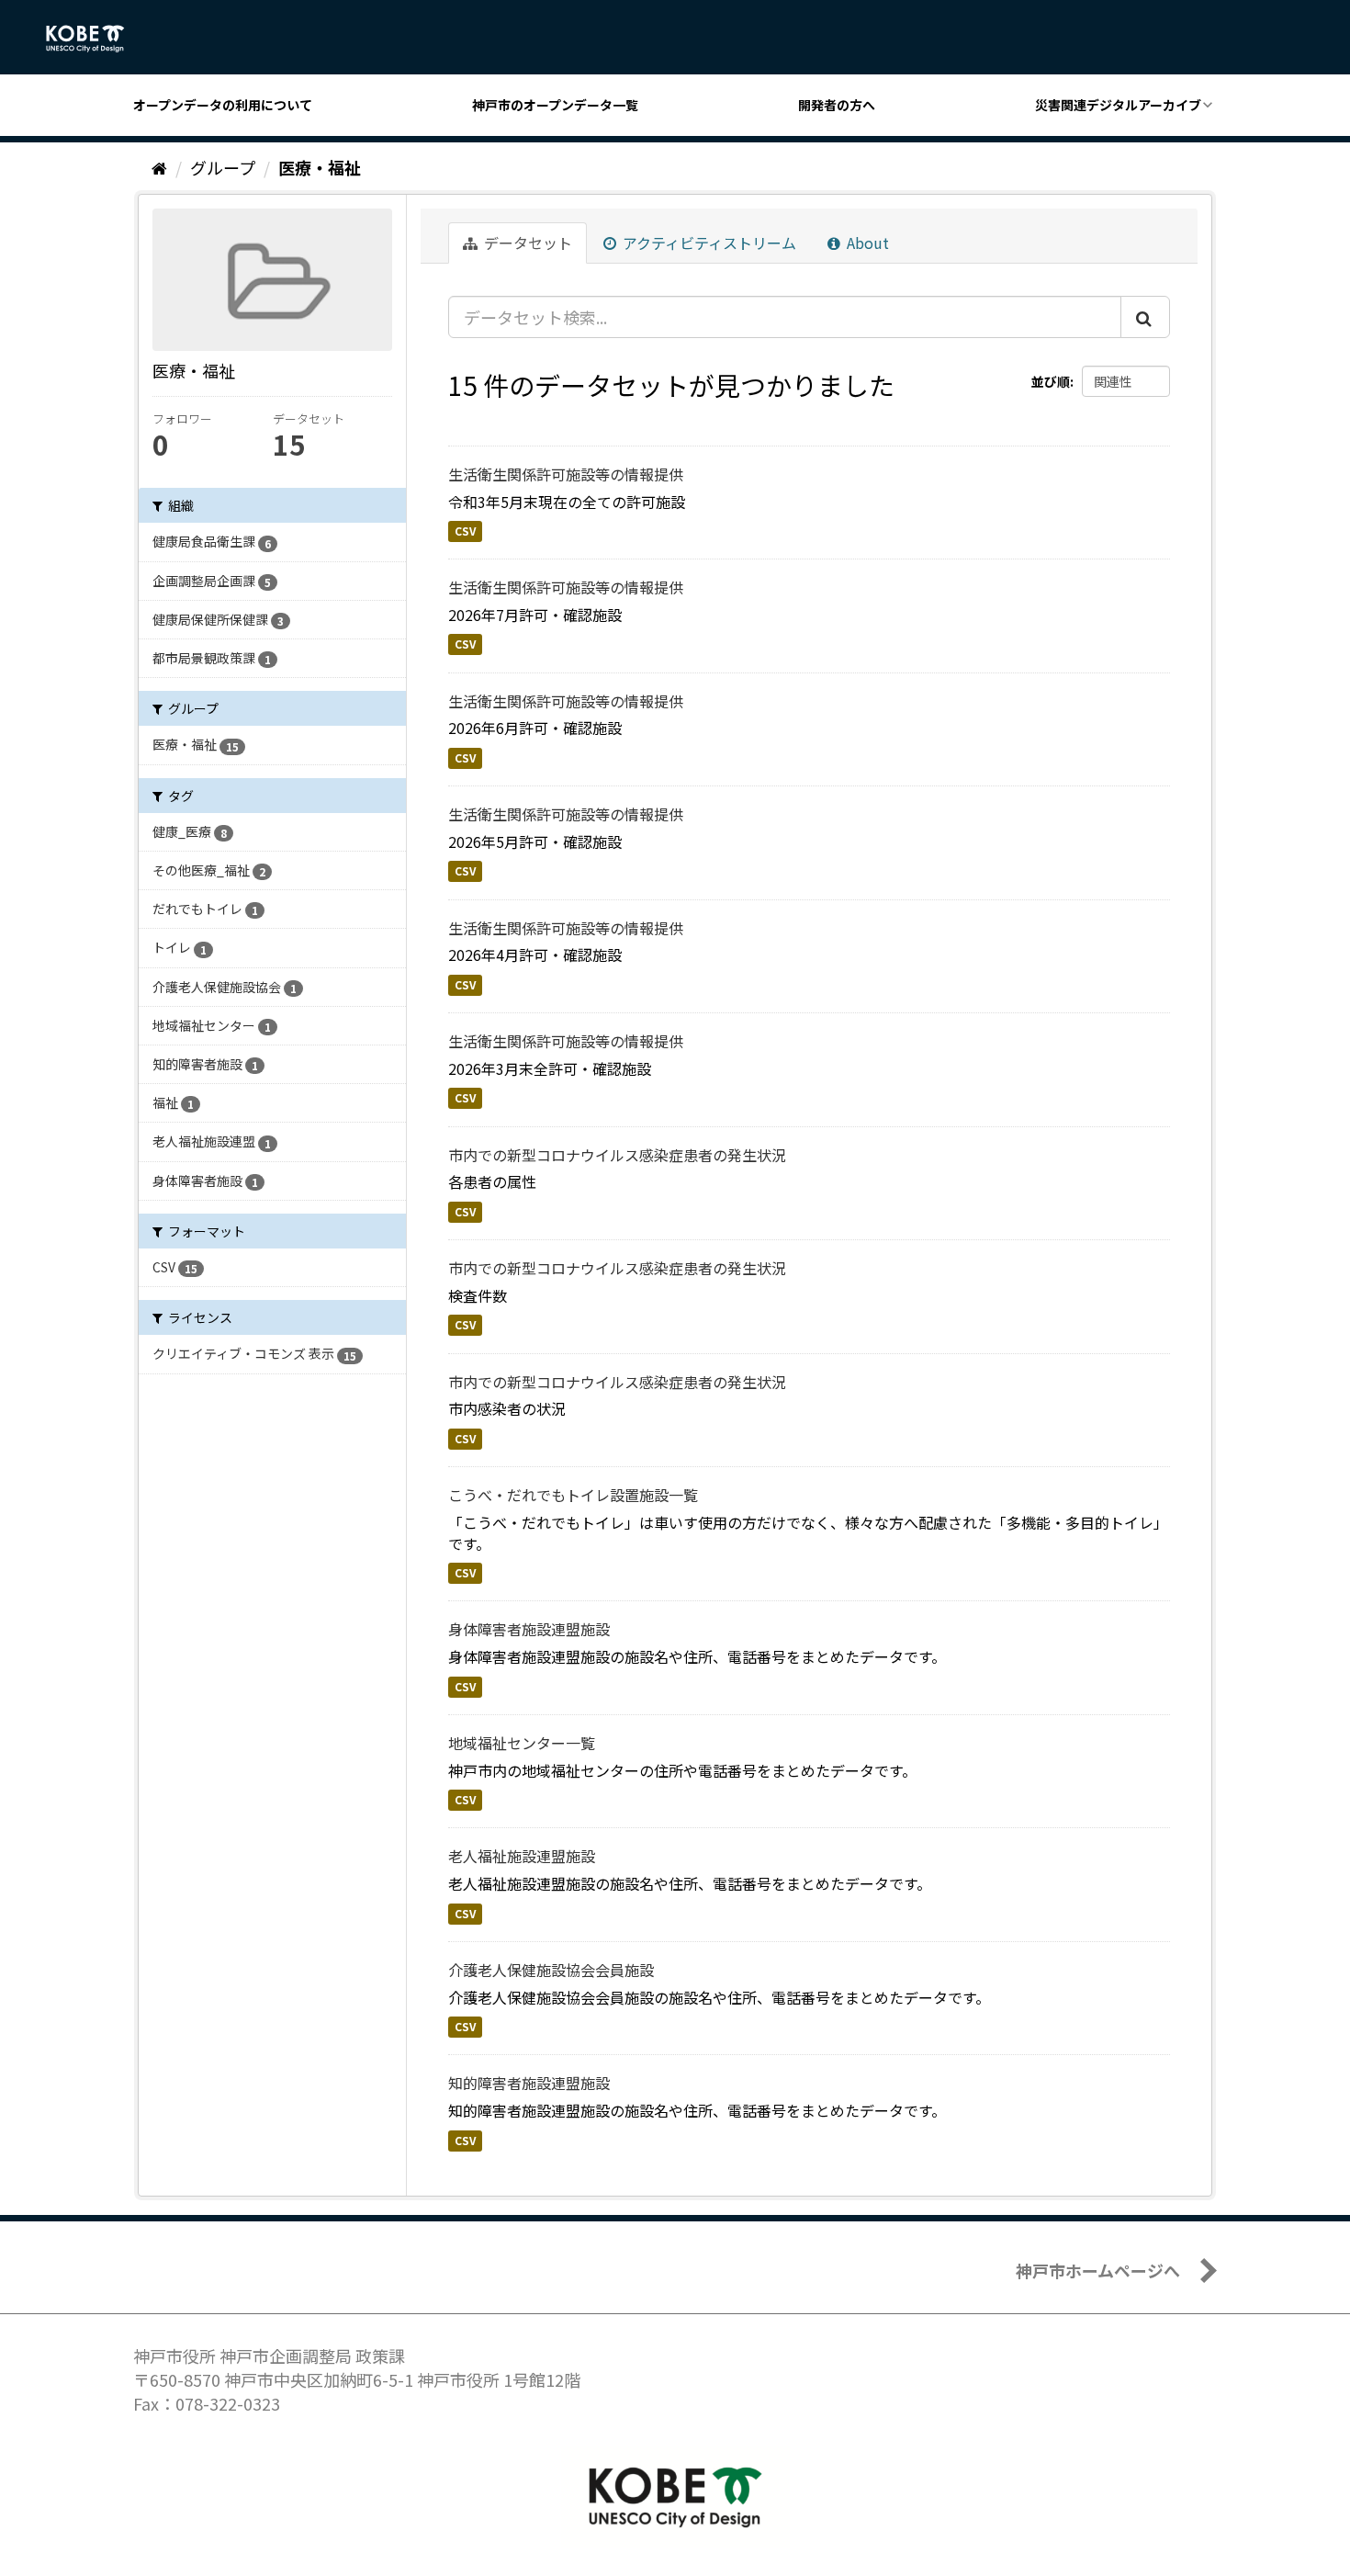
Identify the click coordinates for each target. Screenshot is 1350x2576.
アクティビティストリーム (708, 243)
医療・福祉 (320, 167)
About (866, 243)
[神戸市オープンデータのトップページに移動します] (95, 39)
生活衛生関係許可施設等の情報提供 (566, 474)
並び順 (1051, 381)
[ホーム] (159, 167)
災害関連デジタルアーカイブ (1118, 105)
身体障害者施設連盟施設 (529, 1629)
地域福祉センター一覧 (522, 1743)
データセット (526, 243)
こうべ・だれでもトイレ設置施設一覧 (573, 1495)
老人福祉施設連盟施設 (522, 1856)
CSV (465, 531)
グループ (223, 167)
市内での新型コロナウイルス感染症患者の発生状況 (617, 1155)
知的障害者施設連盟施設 (529, 2083)
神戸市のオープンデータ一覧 (555, 105)
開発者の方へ (837, 105)
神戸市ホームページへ (1098, 2270)
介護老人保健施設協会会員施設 (551, 1970)
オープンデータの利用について (223, 105)
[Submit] (1145, 317)
